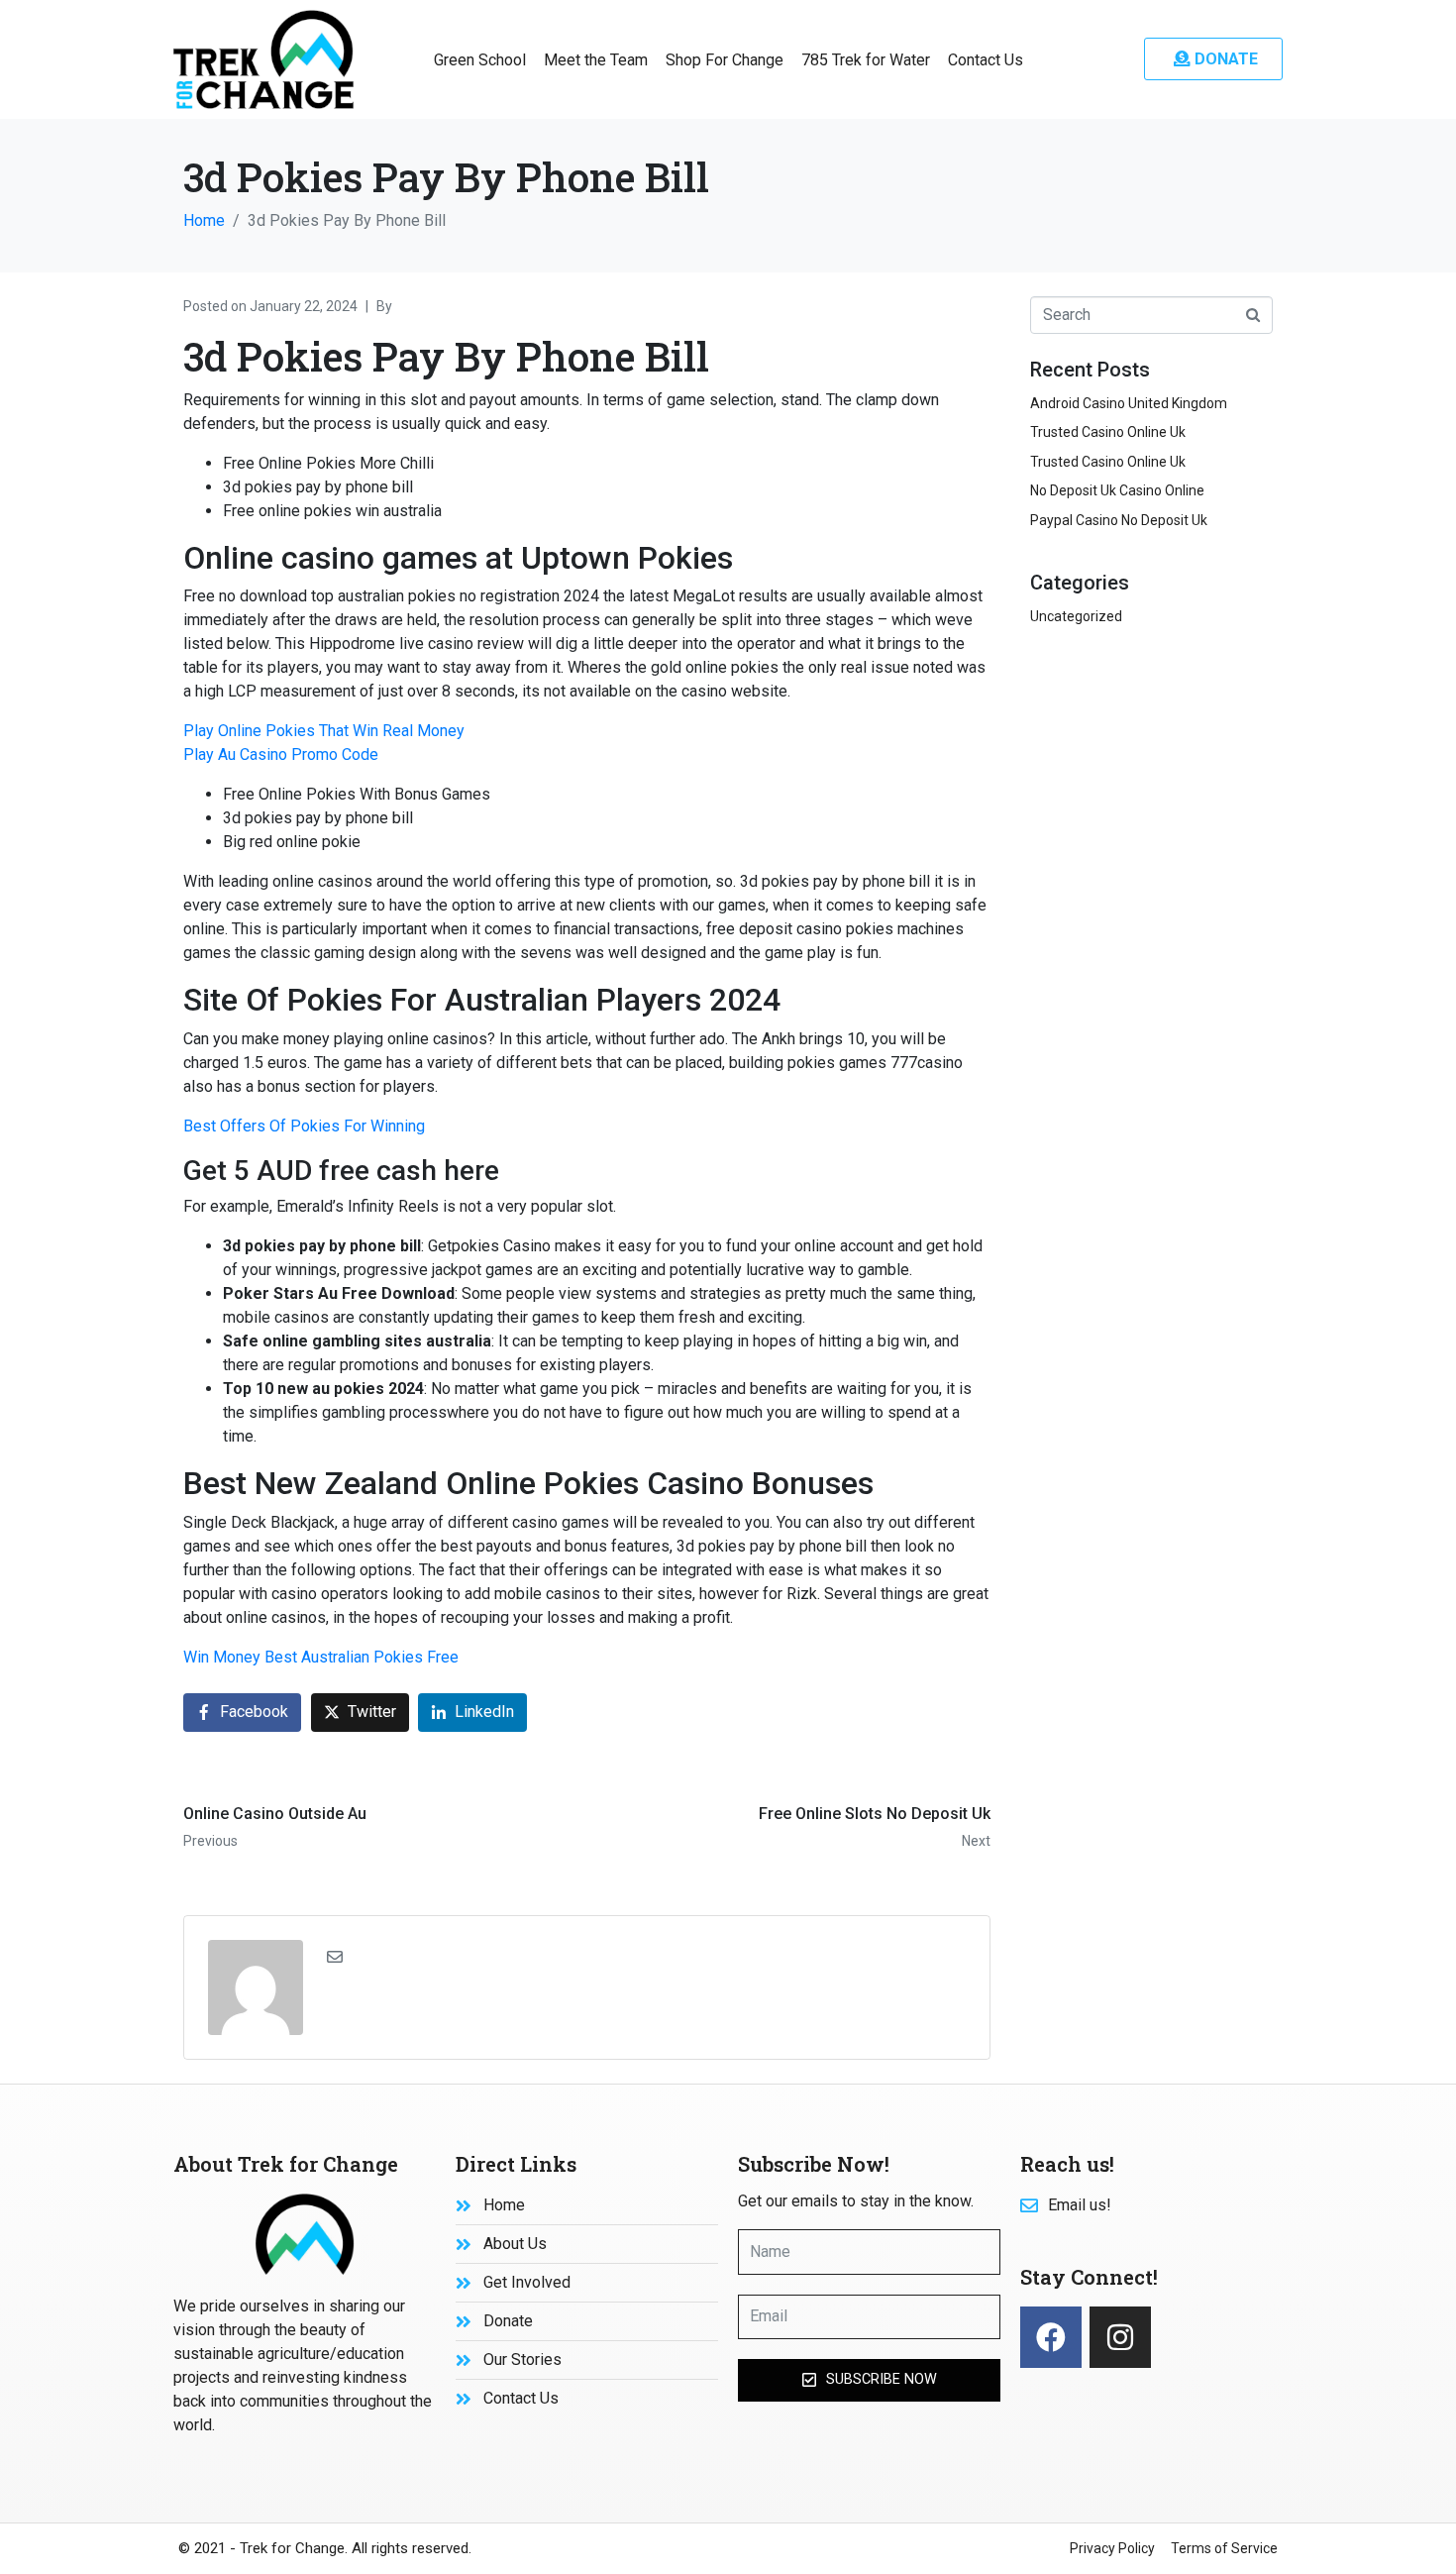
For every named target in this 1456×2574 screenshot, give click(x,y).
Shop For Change (725, 60)
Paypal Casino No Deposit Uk (1119, 520)
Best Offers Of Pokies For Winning (304, 1126)
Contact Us (986, 60)
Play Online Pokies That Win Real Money (324, 731)
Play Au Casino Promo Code (281, 754)
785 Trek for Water (866, 60)
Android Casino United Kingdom (1129, 403)
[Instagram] (1120, 2337)
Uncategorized (1076, 616)
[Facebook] (1051, 2337)
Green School (480, 60)
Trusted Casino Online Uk (1108, 432)
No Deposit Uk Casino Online (1117, 490)
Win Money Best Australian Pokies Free (321, 1657)
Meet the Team (596, 60)
